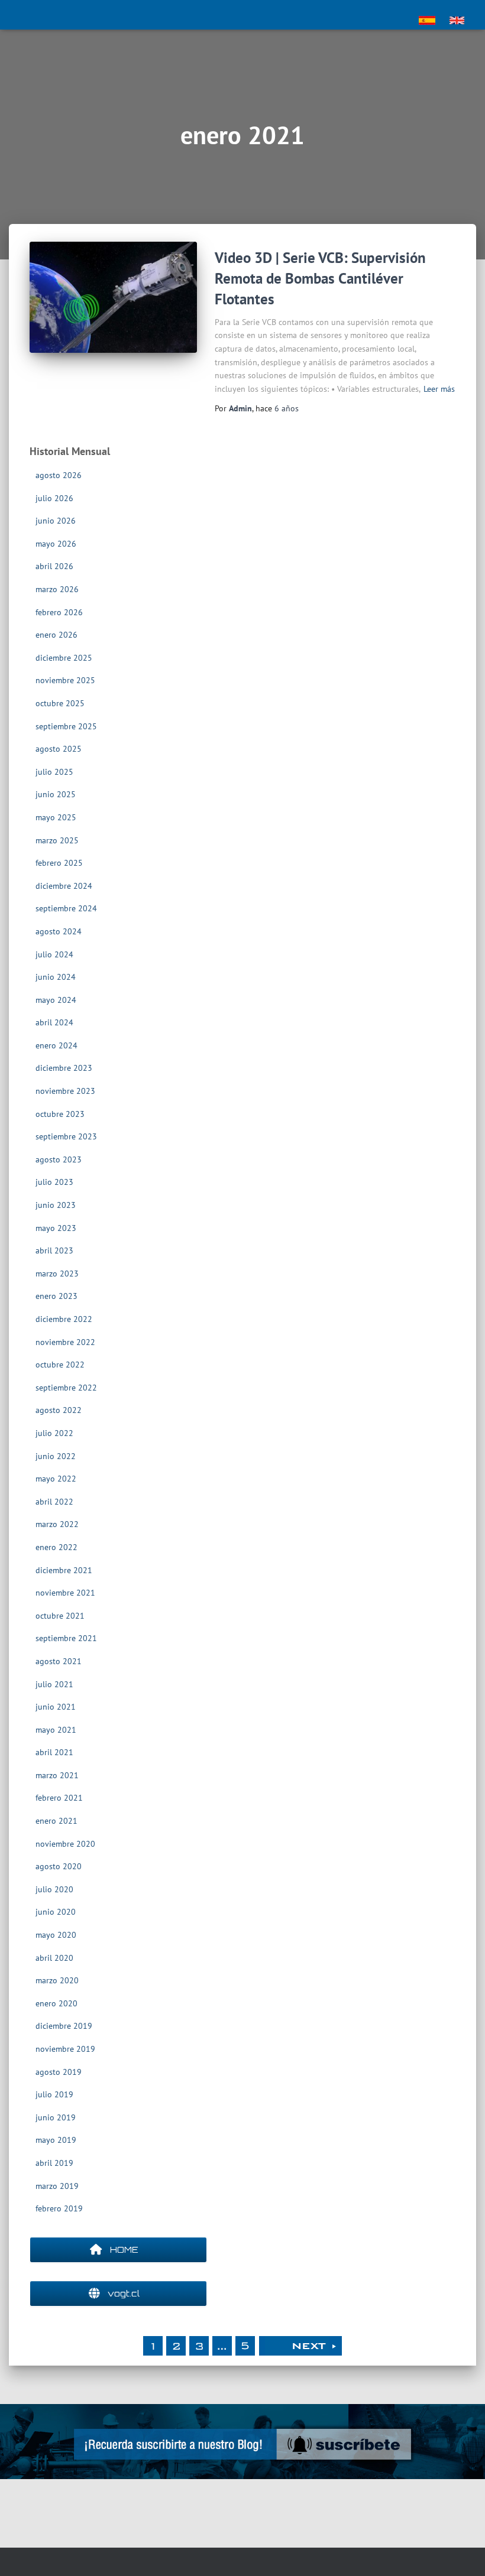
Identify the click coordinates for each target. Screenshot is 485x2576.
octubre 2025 (60, 703)
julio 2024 (54, 954)
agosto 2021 (59, 1661)
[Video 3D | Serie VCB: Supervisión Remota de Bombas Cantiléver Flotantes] (113, 297)
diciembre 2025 (64, 658)
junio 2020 (56, 1912)
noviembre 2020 (65, 1844)
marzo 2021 (57, 1775)
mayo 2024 (56, 1000)
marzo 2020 (57, 1980)
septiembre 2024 (66, 908)
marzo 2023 (57, 1274)
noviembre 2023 (65, 1091)
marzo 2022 (57, 1524)
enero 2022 (56, 1547)
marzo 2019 (57, 2186)
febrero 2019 (59, 2208)
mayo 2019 (56, 2140)
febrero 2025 (59, 863)
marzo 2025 (57, 840)
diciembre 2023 (64, 1068)
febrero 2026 (59, 612)
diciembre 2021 (64, 1570)
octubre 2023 (60, 1114)
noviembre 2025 (65, 680)
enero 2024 (56, 1045)
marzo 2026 (57, 589)
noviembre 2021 (65, 1593)
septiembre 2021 (66, 1638)
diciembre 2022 (64, 1319)
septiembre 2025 (66, 726)
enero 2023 (56, 1296)
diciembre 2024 (64, 886)
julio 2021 (54, 1684)
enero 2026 (56, 635)
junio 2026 (56, 521)
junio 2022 (56, 1456)
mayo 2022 (56, 1479)
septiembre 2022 (66, 1388)
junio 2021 (56, 1707)
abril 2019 (54, 2163)
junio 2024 (56, 977)
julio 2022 (54, 1433)
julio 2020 (54, 1889)
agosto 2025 (59, 749)
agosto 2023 (59, 1159)
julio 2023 (54, 1182)
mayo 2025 (56, 817)
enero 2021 (56, 1821)
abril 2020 (54, 1958)
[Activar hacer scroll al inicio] (462, 2552)
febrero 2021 (59, 1798)
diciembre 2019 (64, 2026)
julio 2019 (54, 2094)
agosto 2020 (59, 1866)
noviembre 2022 (65, 1342)
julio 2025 (54, 772)
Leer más (439, 389)
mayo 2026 (56, 544)
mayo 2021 (56, 1730)
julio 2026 (54, 498)
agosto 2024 (59, 931)
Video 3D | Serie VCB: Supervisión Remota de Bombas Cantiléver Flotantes (320, 278)
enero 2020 (56, 2003)
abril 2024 (54, 1022)
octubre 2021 (60, 1616)
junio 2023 (56, 1205)
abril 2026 (54, 566)
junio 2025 (56, 794)
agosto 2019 (59, 2072)
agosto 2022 (59, 1410)
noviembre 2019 (65, 2049)
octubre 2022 (60, 1365)
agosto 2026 (59, 475)
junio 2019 (56, 2117)
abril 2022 (54, 1502)
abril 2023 (54, 1250)
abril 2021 (54, 1752)
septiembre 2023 (66, 1136)
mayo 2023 (56, 1228)
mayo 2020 (56, 1935)
